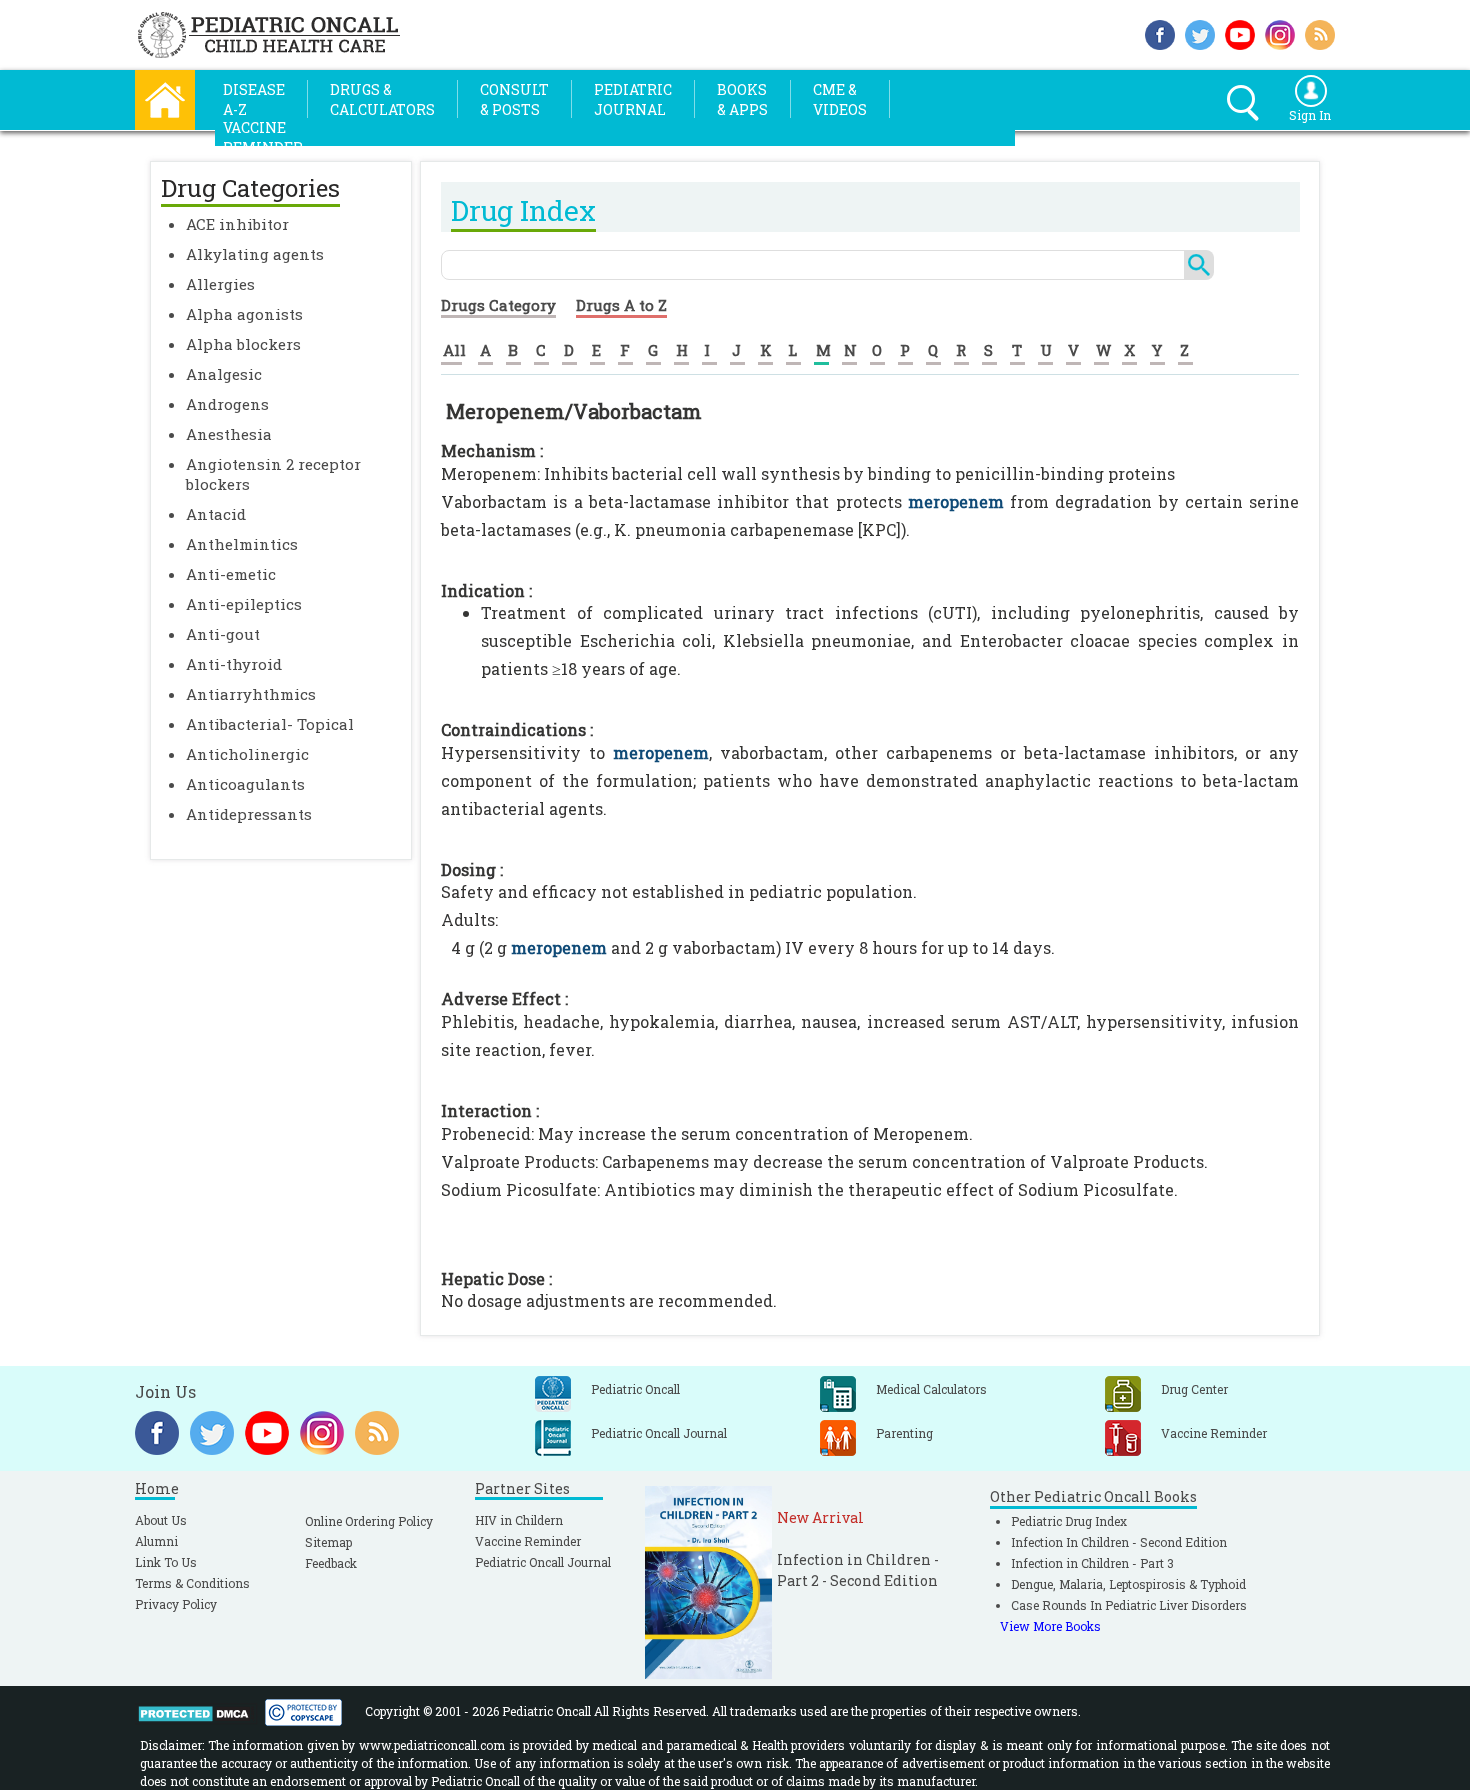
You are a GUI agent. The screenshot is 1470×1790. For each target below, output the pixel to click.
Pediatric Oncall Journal (543, 1562)
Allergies (220, 284)
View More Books (1050, 1626)
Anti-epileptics (244, 604)
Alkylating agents (255, 254)
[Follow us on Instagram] (1280, 32)
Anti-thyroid (234, 664)
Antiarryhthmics (251, 694)
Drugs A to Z (621, 305)
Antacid (216, 514)
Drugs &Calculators (382, 99)
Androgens (227, 404)
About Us (161, 1520)
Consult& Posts (514, 99)
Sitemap (328, 1542)
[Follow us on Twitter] (1200, 32)
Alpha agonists (244, 314)
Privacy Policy (176, 1604)
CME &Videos (840, 99)
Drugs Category (498, 305)
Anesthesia (229, 434)
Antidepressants (249, 814)
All (454, 350)
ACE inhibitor (237, 224)
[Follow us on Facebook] (1160, 32)
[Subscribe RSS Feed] (1320, 32)
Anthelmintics (242, 544)
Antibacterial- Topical (270, 724)
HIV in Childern (519, 1520)
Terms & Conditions (192, 1583)
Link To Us (166, 1562)
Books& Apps (742, 99)
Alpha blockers (243, 344)
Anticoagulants (245, 784)
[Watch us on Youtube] (1240, 32)
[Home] (165, 97)
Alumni (156, 1541)
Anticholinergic (247, 754)
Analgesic (224, 374)
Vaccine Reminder (528, 1541)
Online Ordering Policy (369, 1521)
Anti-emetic (231, 574)
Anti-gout (223, 634)
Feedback (331, 1563)
